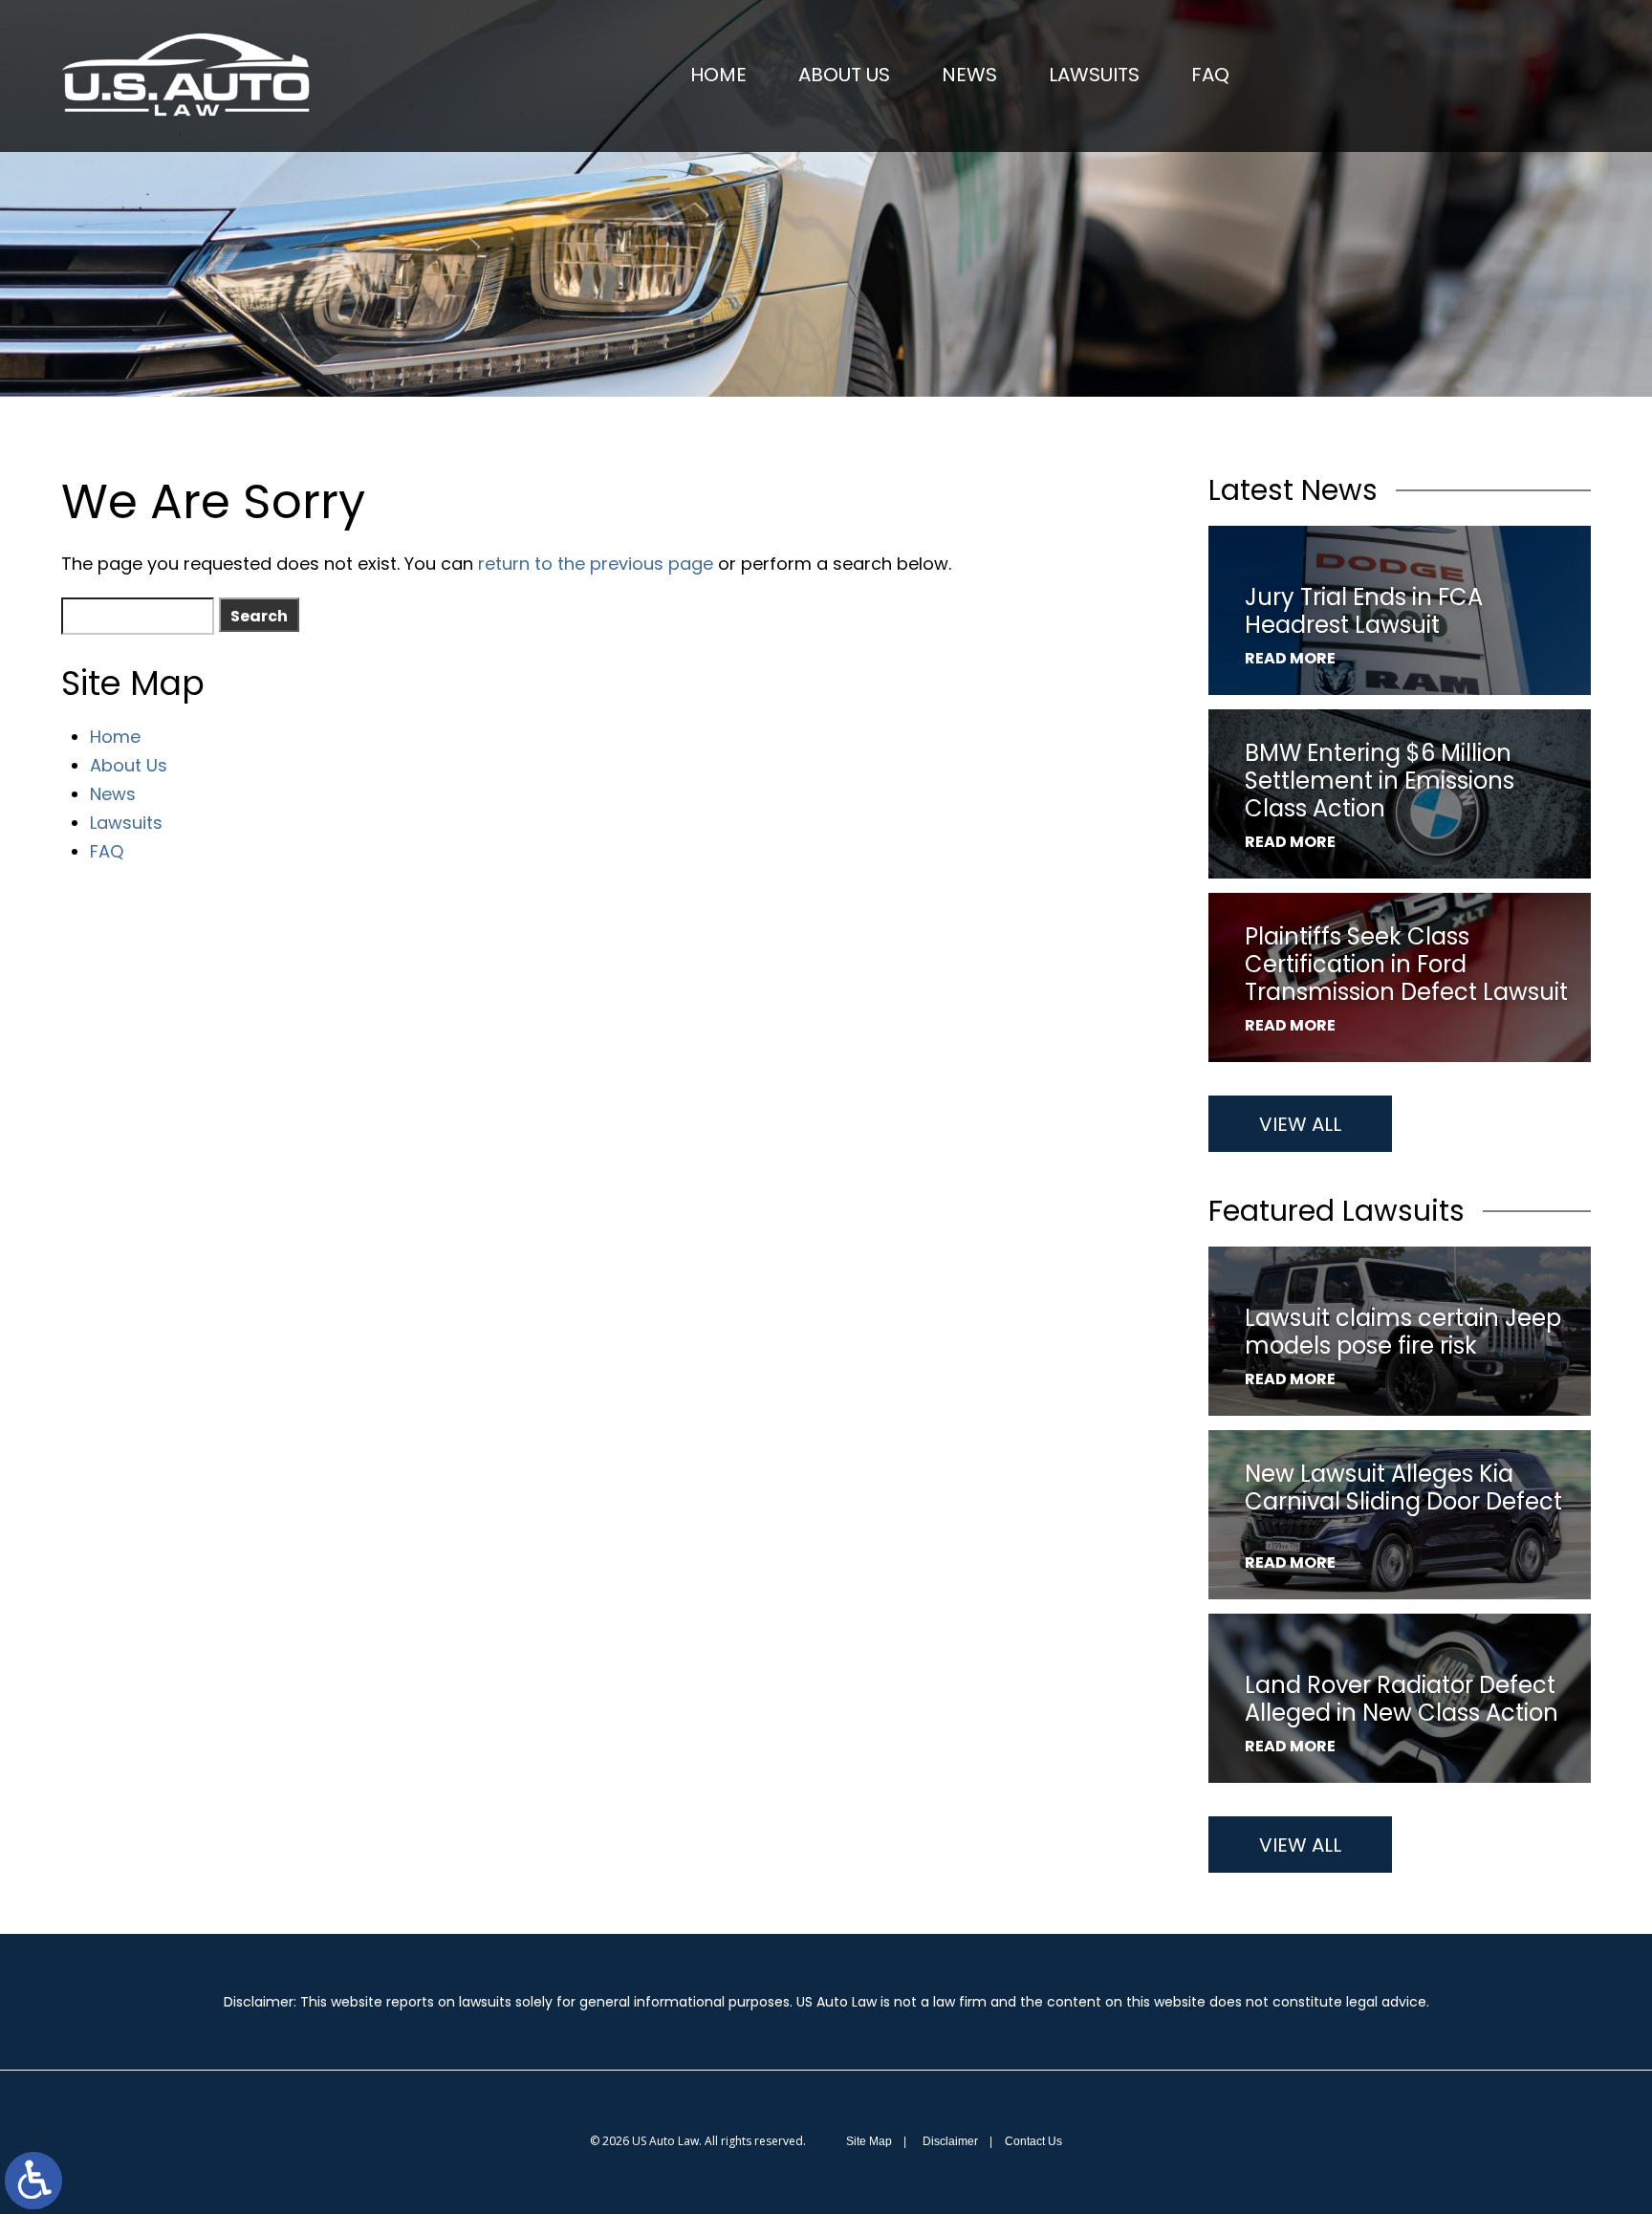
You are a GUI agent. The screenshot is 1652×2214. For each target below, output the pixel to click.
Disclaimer (950, 2141)
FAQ (1210, 75)
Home (718, 75)
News (969, 75)
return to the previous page (596, 564)
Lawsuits (1094, 75)
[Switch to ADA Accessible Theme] (33, 2181)
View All (1300, 1124)
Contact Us (1033, 2141)
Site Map (869, 2141)
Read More (1290, 658)
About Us (844, 75)
